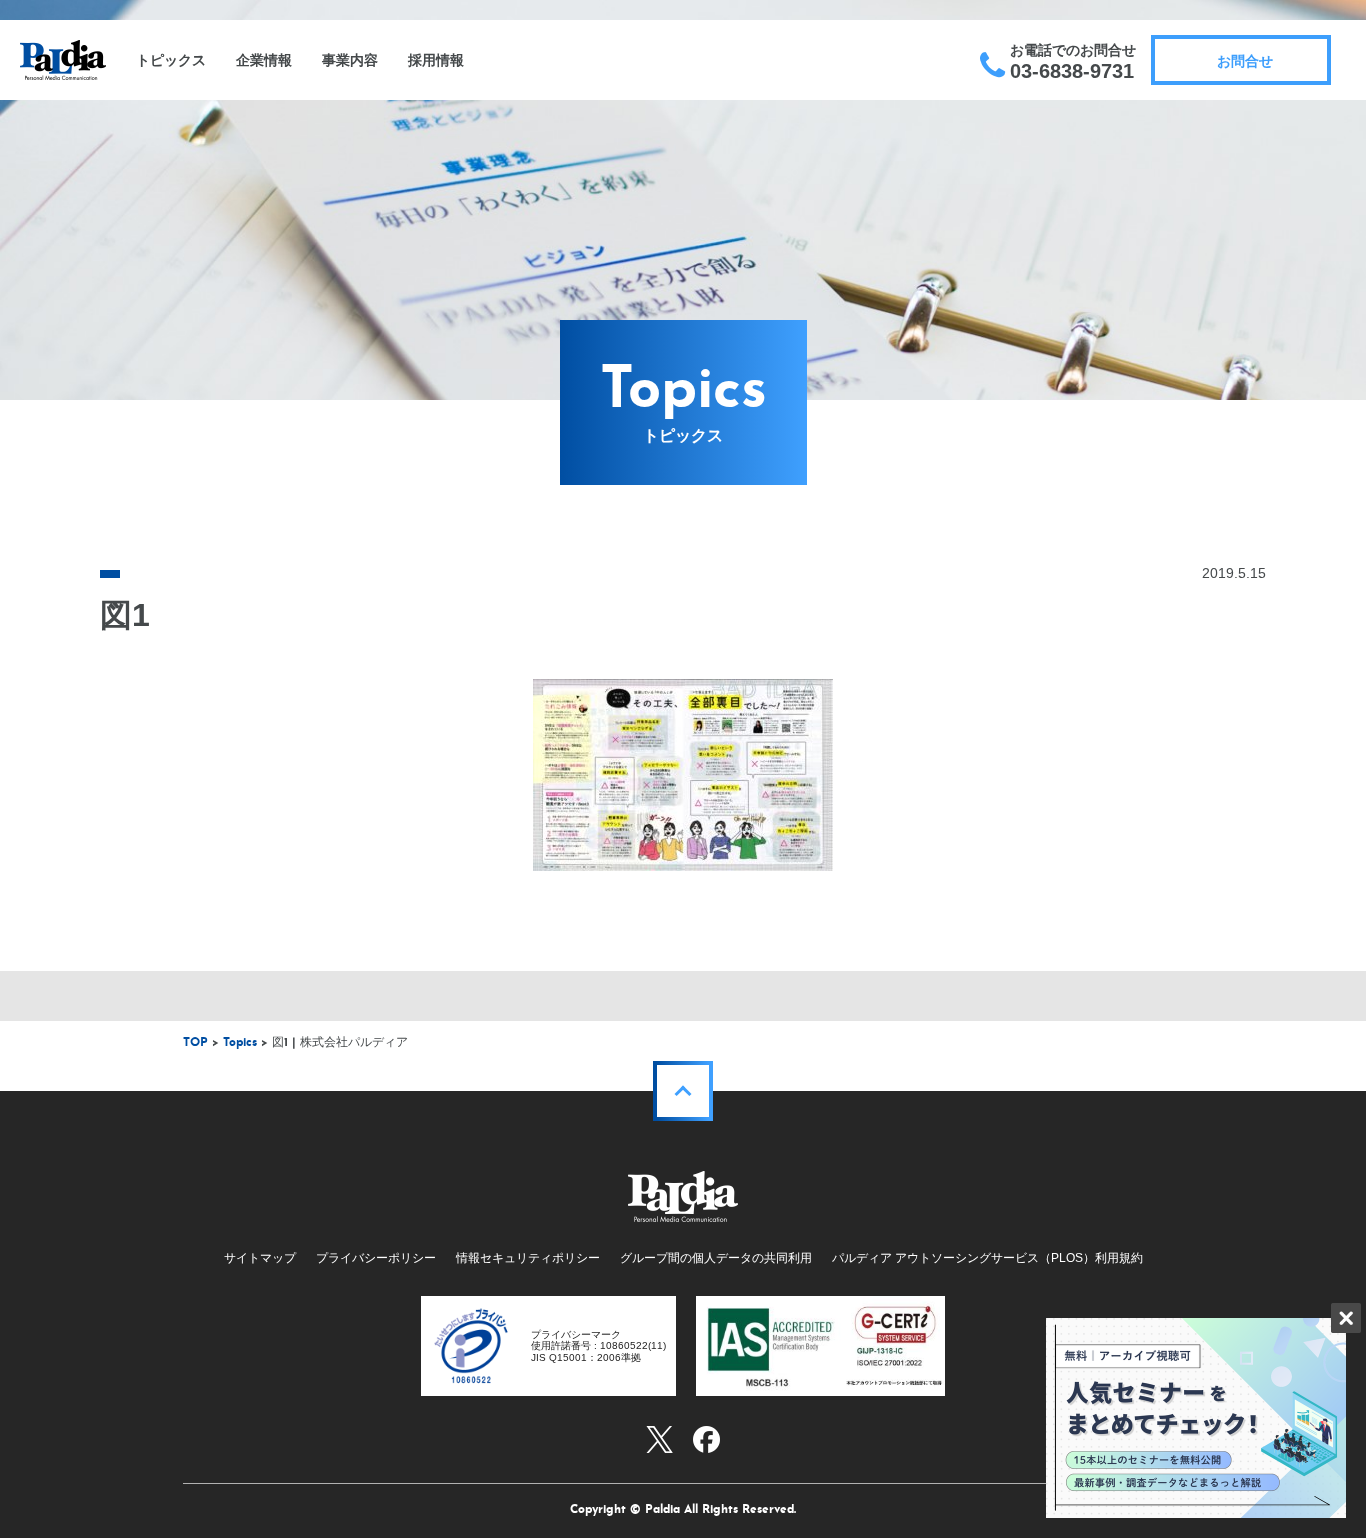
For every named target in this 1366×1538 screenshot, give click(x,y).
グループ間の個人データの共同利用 (716, 1258)
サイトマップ (260, 1258)
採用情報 (436, 60)
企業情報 (264, 60)
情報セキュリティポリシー (528, 1258)
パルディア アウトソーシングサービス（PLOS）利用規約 (987, 1258)
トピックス (171, 60)
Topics (240, 1043)
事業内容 (350, 60)
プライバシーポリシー (376, 1258)
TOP (195, 1043)
